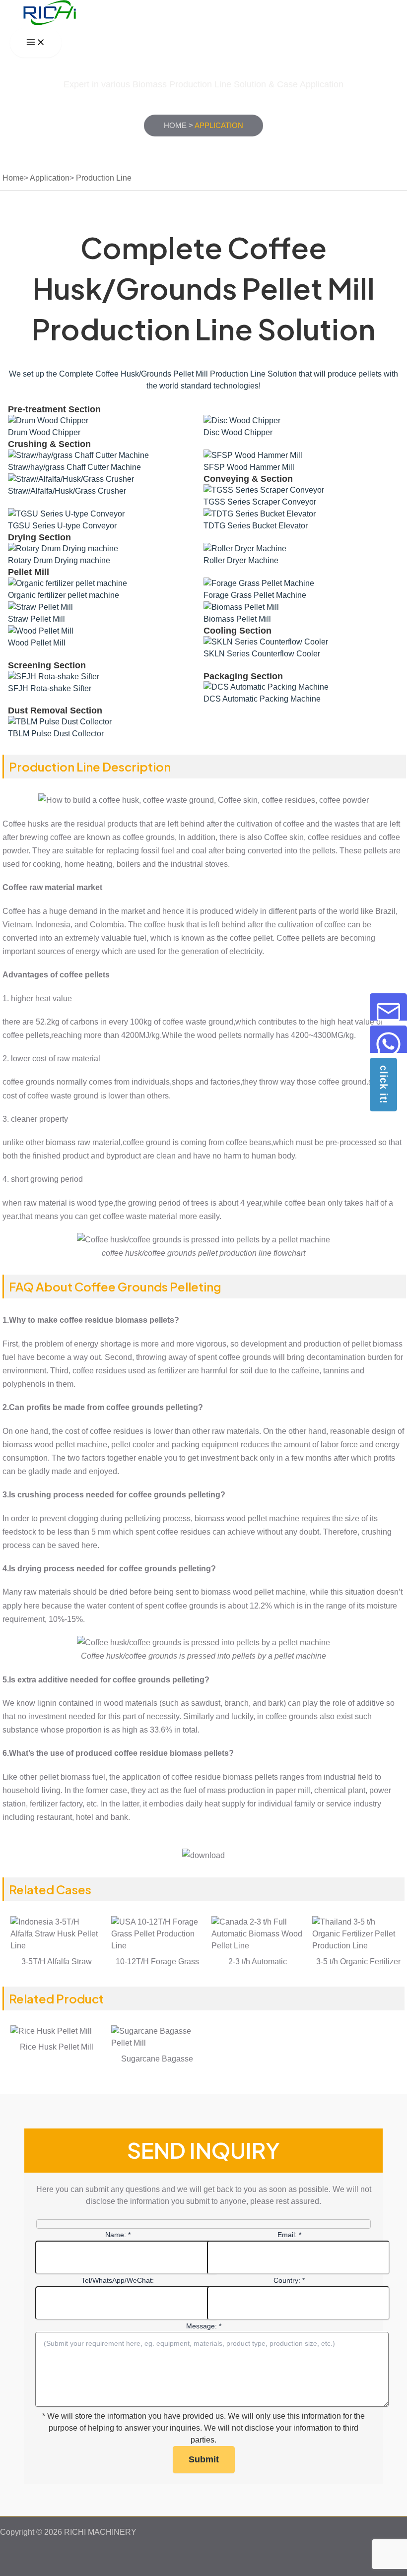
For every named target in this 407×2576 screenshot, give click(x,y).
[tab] (203, 409)
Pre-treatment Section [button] (54, 409)
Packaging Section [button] (243, 676)
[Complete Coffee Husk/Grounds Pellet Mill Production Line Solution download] (203, 1855)
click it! (384, 1085)
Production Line (104, 178)
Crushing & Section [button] (49, 444)
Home (175, 125)
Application (50, 178)
